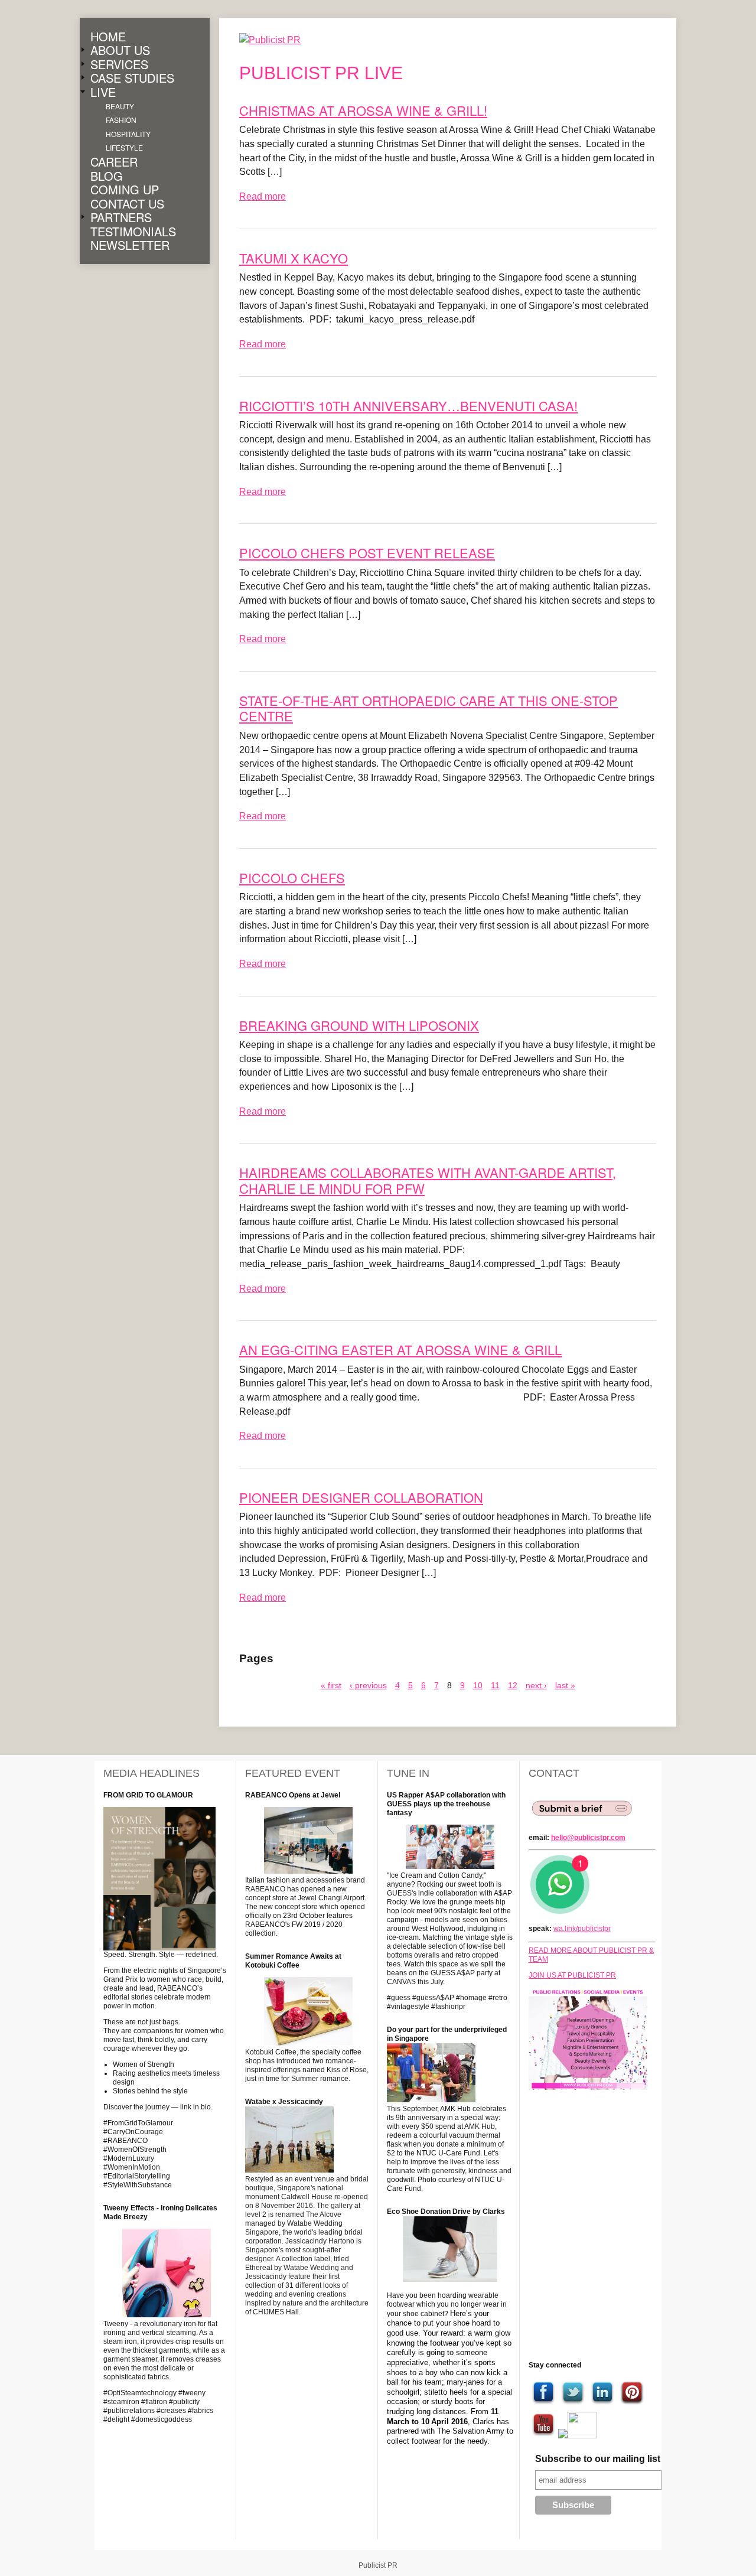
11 (495, 1685)
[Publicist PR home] (279, 40)
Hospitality (128, 134)
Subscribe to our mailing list (598, 2459)
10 (478, 1685)
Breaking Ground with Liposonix (359, 1025)
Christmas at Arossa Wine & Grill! (363, 110)
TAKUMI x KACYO (294, 258)
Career (114, 162)
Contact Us (127, 204)
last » (565, 1685)
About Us (120, 51)
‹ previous (368, 1685)
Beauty (120, 106)
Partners (121, 218)
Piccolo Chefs (292, 877)
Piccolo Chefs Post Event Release (367, 553)
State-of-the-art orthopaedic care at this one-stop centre (428, 708)
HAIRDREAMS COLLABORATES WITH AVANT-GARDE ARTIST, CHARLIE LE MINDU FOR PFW (428, 1180)
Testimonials (133, 232)
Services (119, 64)
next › (536, 1685)
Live (103, 92)
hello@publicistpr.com (588, 1838)
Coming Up (125, 190)
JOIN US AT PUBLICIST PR (572, 1975)
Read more (263, 196)
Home (108, 37)
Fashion (121, 120)
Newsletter (130, 246)
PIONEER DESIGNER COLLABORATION (361, 1497)
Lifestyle (124, 148)
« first (331, 1685)
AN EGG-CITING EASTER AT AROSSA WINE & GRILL (400, 1349)
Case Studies (132, 79)
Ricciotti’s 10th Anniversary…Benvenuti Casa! (408, 406)
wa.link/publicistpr (582, 1929)
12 (513, 1685)
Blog (107, 176)
